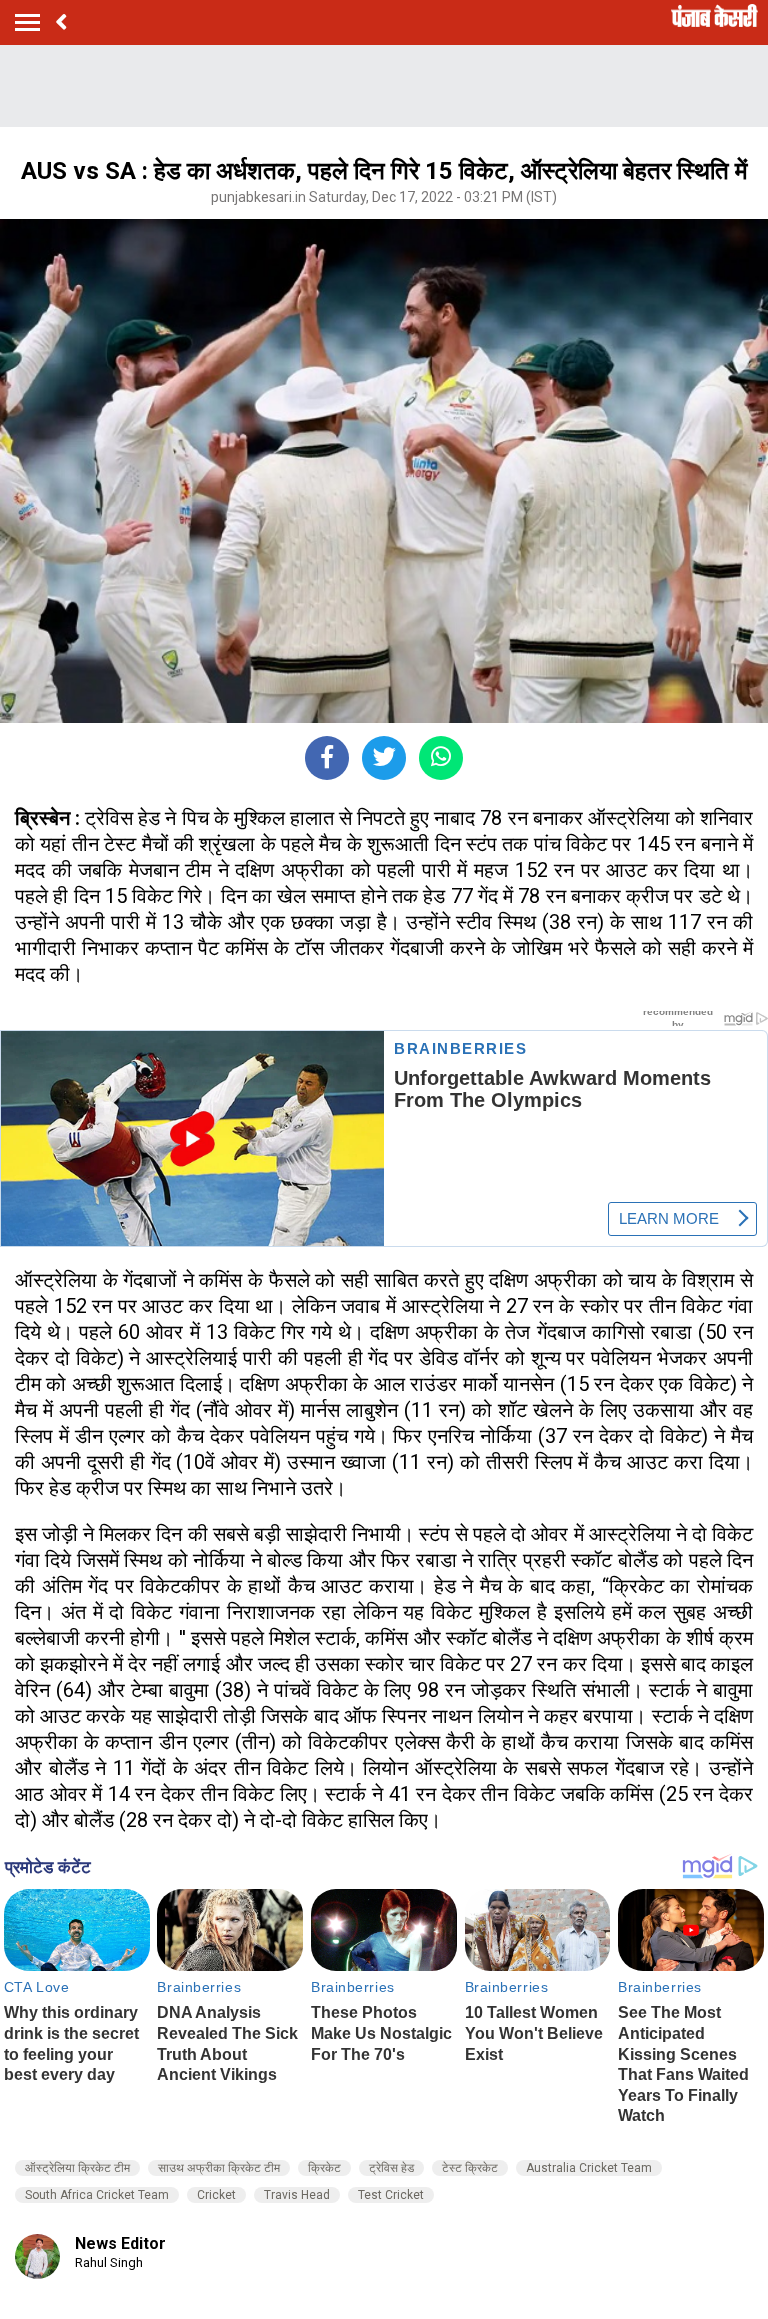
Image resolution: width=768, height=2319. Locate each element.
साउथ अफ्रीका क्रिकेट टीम (219, 2168)
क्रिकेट (324, 2168)
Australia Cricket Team (589, 2168)
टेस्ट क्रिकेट (470, 2168)
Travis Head (297, 2195)
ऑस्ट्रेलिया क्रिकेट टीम (77, 2168)
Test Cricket (391, 2195)
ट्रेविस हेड (391, 2168)
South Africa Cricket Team (97, 2195)
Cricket (216, 2195)
